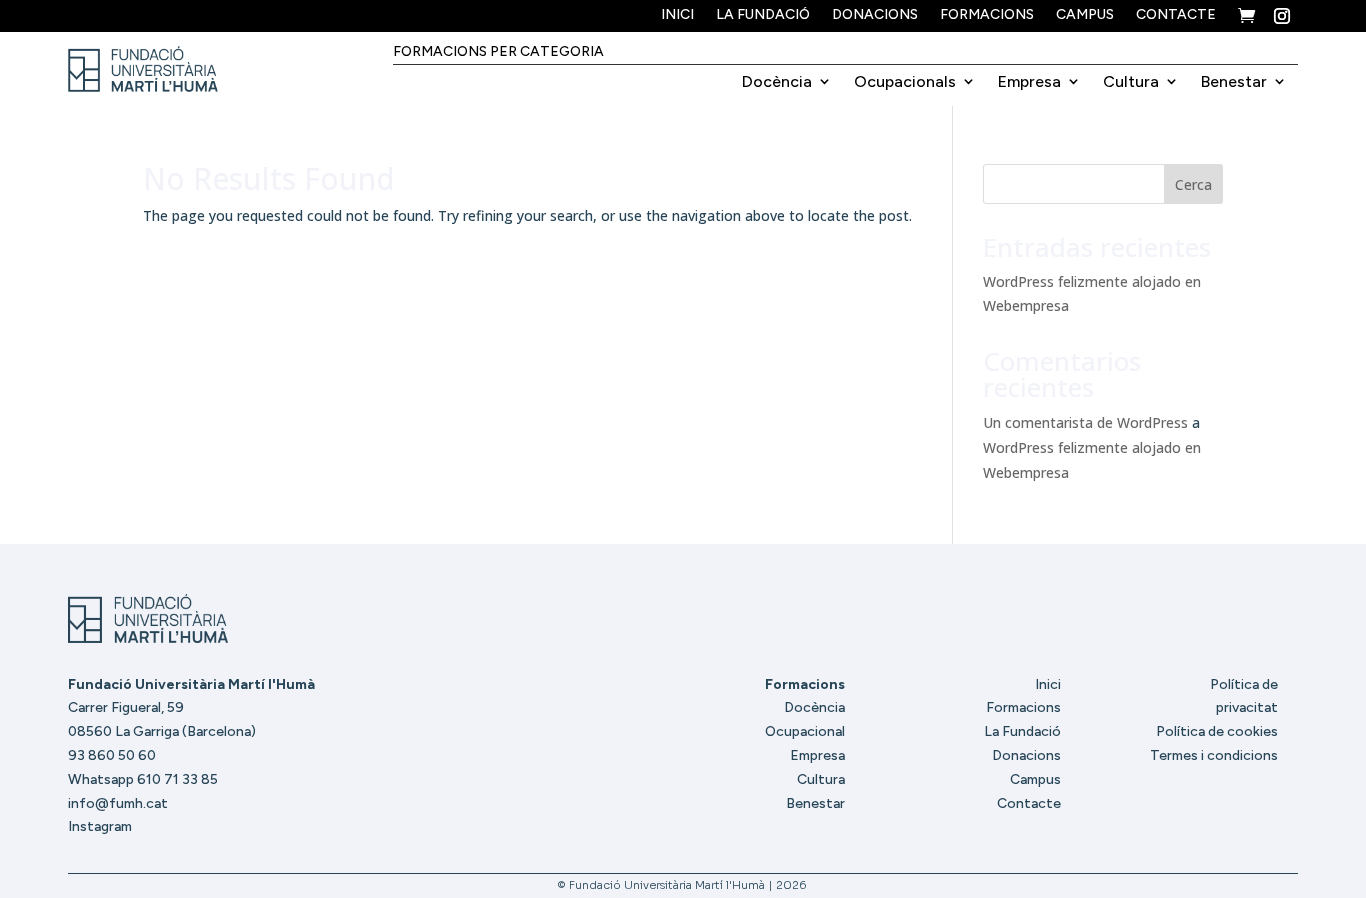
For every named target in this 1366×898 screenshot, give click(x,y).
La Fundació (763, 15)
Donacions (875, 15)
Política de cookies (1217, 731)
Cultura (1131, 82)
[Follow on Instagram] (1282, 16)
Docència (777, 82)
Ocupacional (805, 731)
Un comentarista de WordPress (1085, 422)
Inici (677, 15)
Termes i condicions (1214, 755)
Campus (1085, 15)
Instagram (100, 826)
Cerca (1193, 184)
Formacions (987, 15)
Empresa (1029, 82)
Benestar (1234, 82)
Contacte (1176, 15)
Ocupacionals (905, 82)
